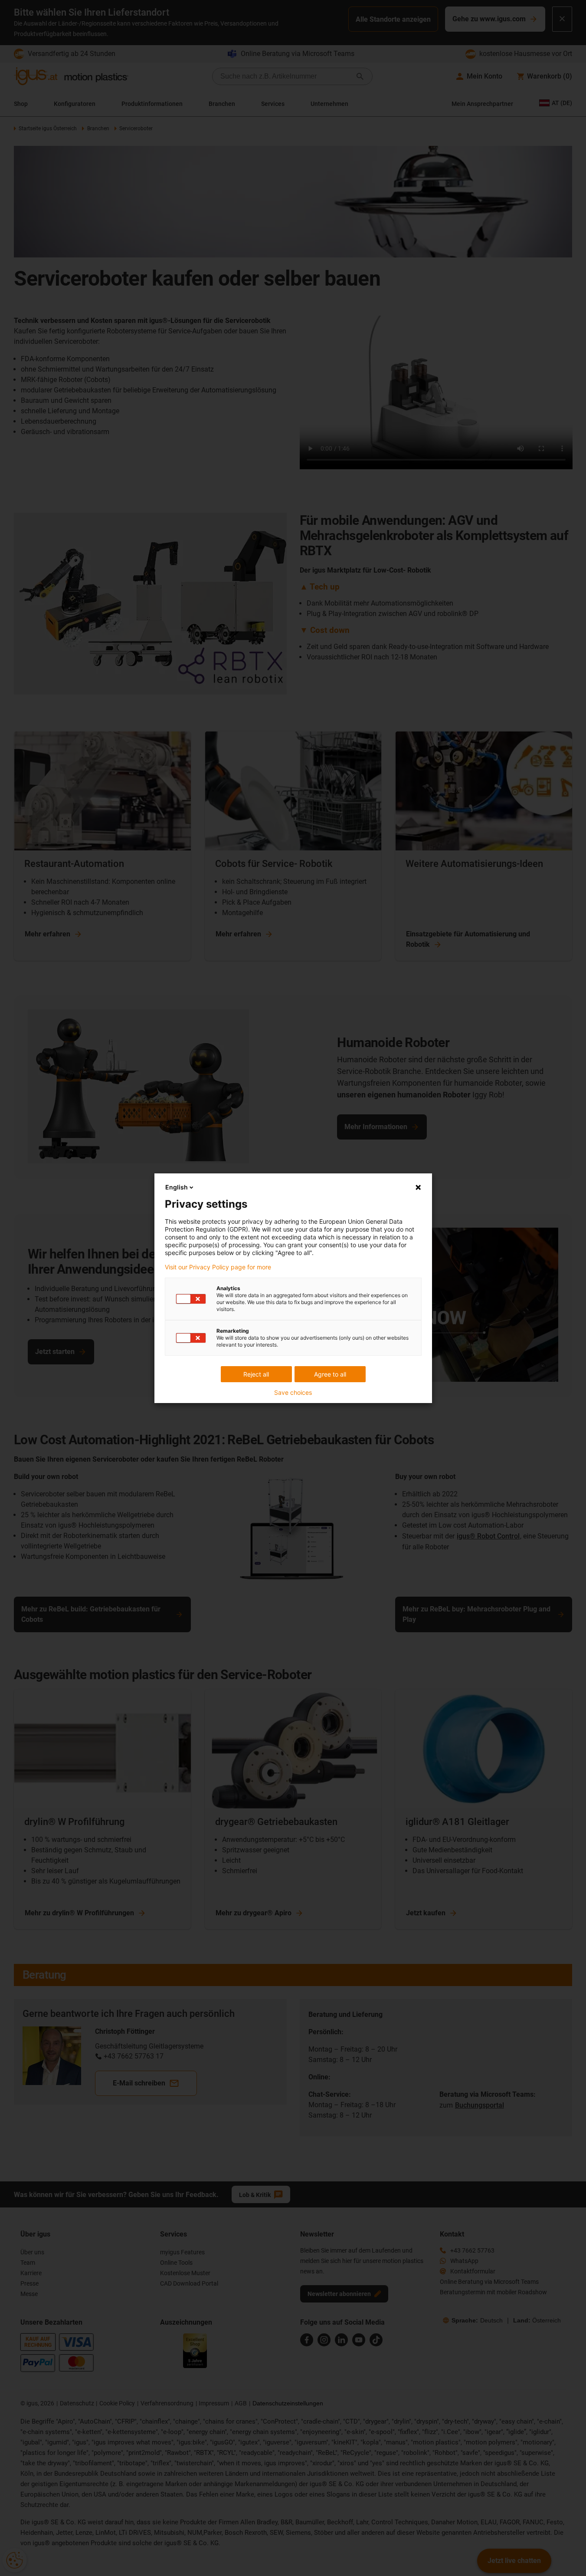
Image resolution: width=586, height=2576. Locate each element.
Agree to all (330, 1374)
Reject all (256, 1374)
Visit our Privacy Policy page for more (218, 1267)
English (177, 1187)
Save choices (293, 1393)
